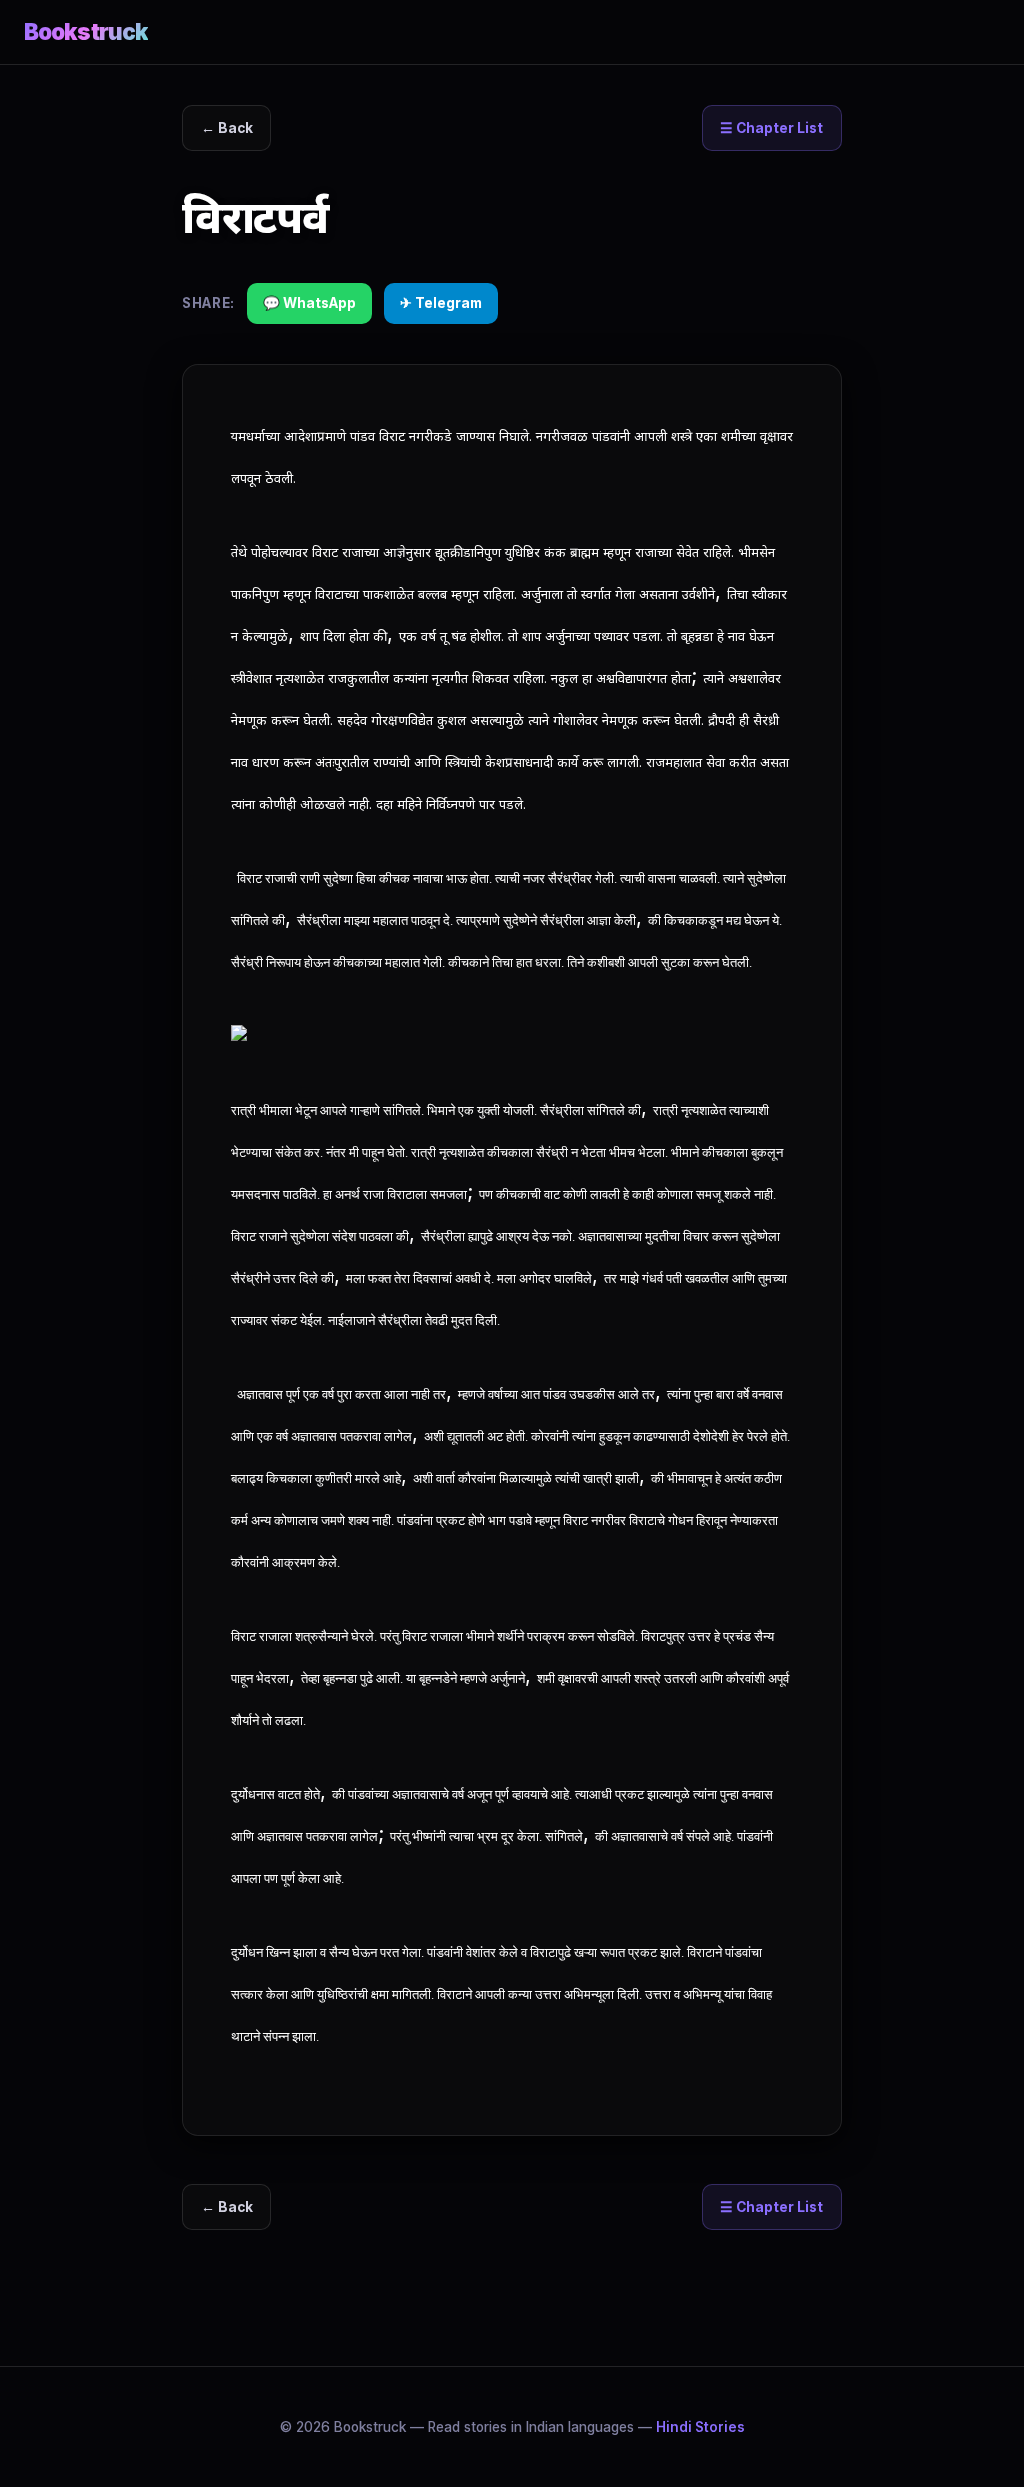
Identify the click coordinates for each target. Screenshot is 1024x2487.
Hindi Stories (700, 2427)
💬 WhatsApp (309, 303)
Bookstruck (86, 31)
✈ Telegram (441, 303)
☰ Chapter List (771, 128)
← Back (227, 128)
